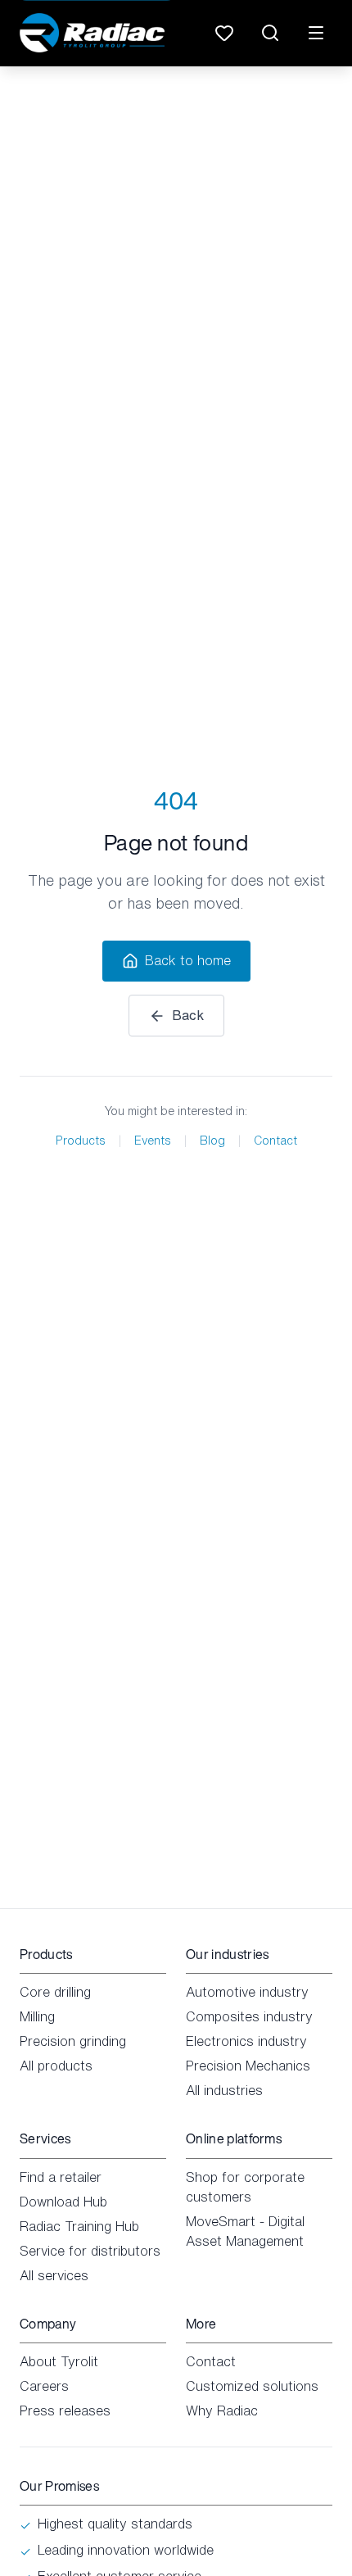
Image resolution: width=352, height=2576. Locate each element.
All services (54, 2275)
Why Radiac (222, 2410)
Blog (212, 1141)
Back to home (188, 960)
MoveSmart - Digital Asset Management (245, 2231)
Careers (44, 2386)
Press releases (65, 2410)
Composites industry (249, 2016)
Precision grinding (73, 2041)
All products (56, 2066)
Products (81, 1141)
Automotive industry (247, 1992)
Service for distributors (90, 2251)
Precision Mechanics (248, 2066)
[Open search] (270, 33)
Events (153, 1141)
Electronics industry (246, 2041)
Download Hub (63, 2202)
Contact (275, 1141)
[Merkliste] (224, 33)
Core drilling (55, 1992)
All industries (224, 2090)
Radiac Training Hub (79, 2226)
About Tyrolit (59, 2361)
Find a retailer (61, 2177)
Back (188, 1015)
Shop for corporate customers (245, 2187)
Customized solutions (252, 2386)
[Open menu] (316, 33)
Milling (37, 2016)
